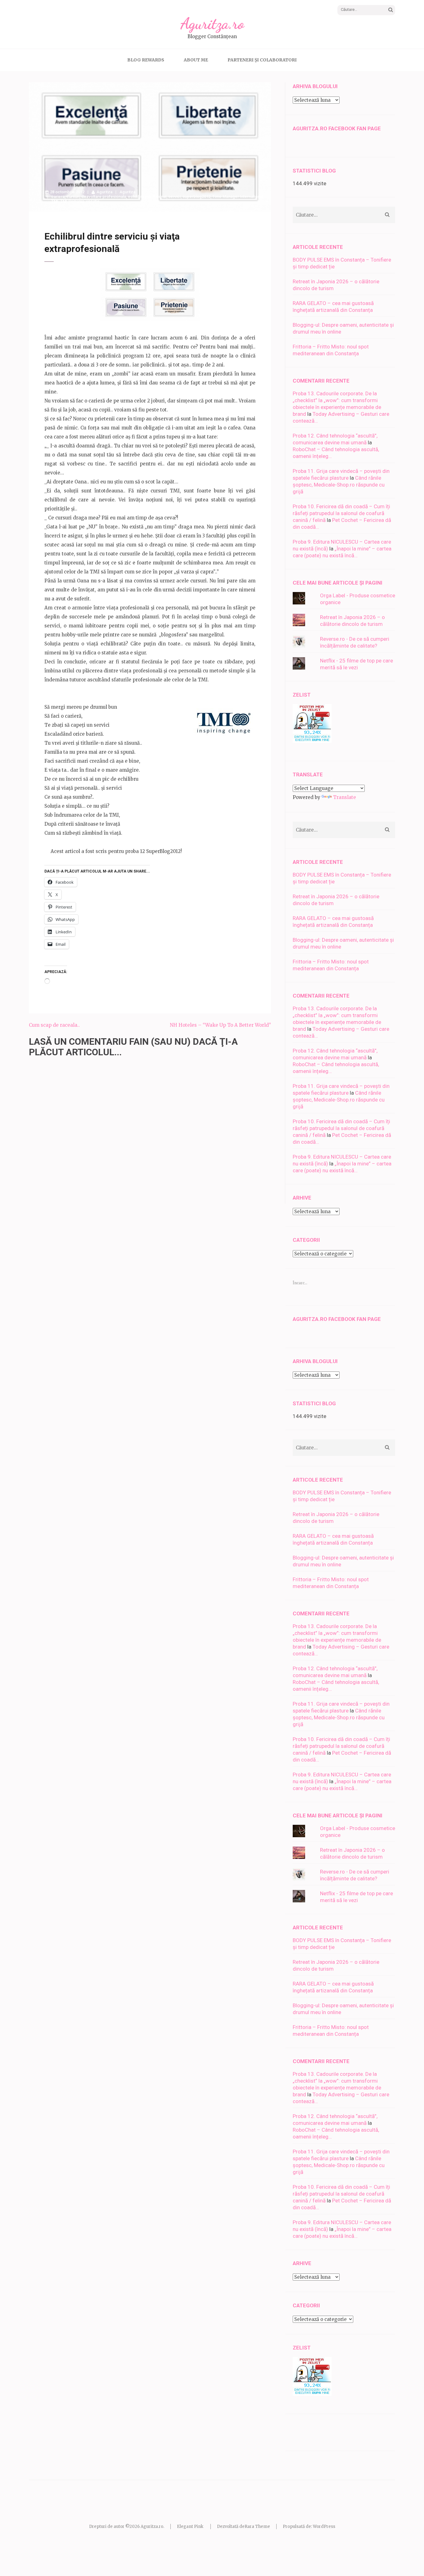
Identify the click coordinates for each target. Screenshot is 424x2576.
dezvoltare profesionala (104, 197)
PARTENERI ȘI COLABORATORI (262, 60)
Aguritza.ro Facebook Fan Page (337, 128)
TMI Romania (72, 201)
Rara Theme (257, 2527)
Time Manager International (238, 197)
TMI (55, 201)
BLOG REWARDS (146, 60)
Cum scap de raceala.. (54, 1025)
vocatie (93, 201)
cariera (58, 197)
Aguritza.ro (212, 24)
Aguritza (104, 192)
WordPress (324, 2527)
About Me (196, 60)
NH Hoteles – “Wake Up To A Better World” (220, 1025)
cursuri (73, 197)
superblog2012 (196, 197)
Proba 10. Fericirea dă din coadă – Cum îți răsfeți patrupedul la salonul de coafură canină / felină (341, 513)
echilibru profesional (147, 197)
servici (174, 197)
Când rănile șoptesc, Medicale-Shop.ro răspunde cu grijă (339, 485)
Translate (345, 797)
